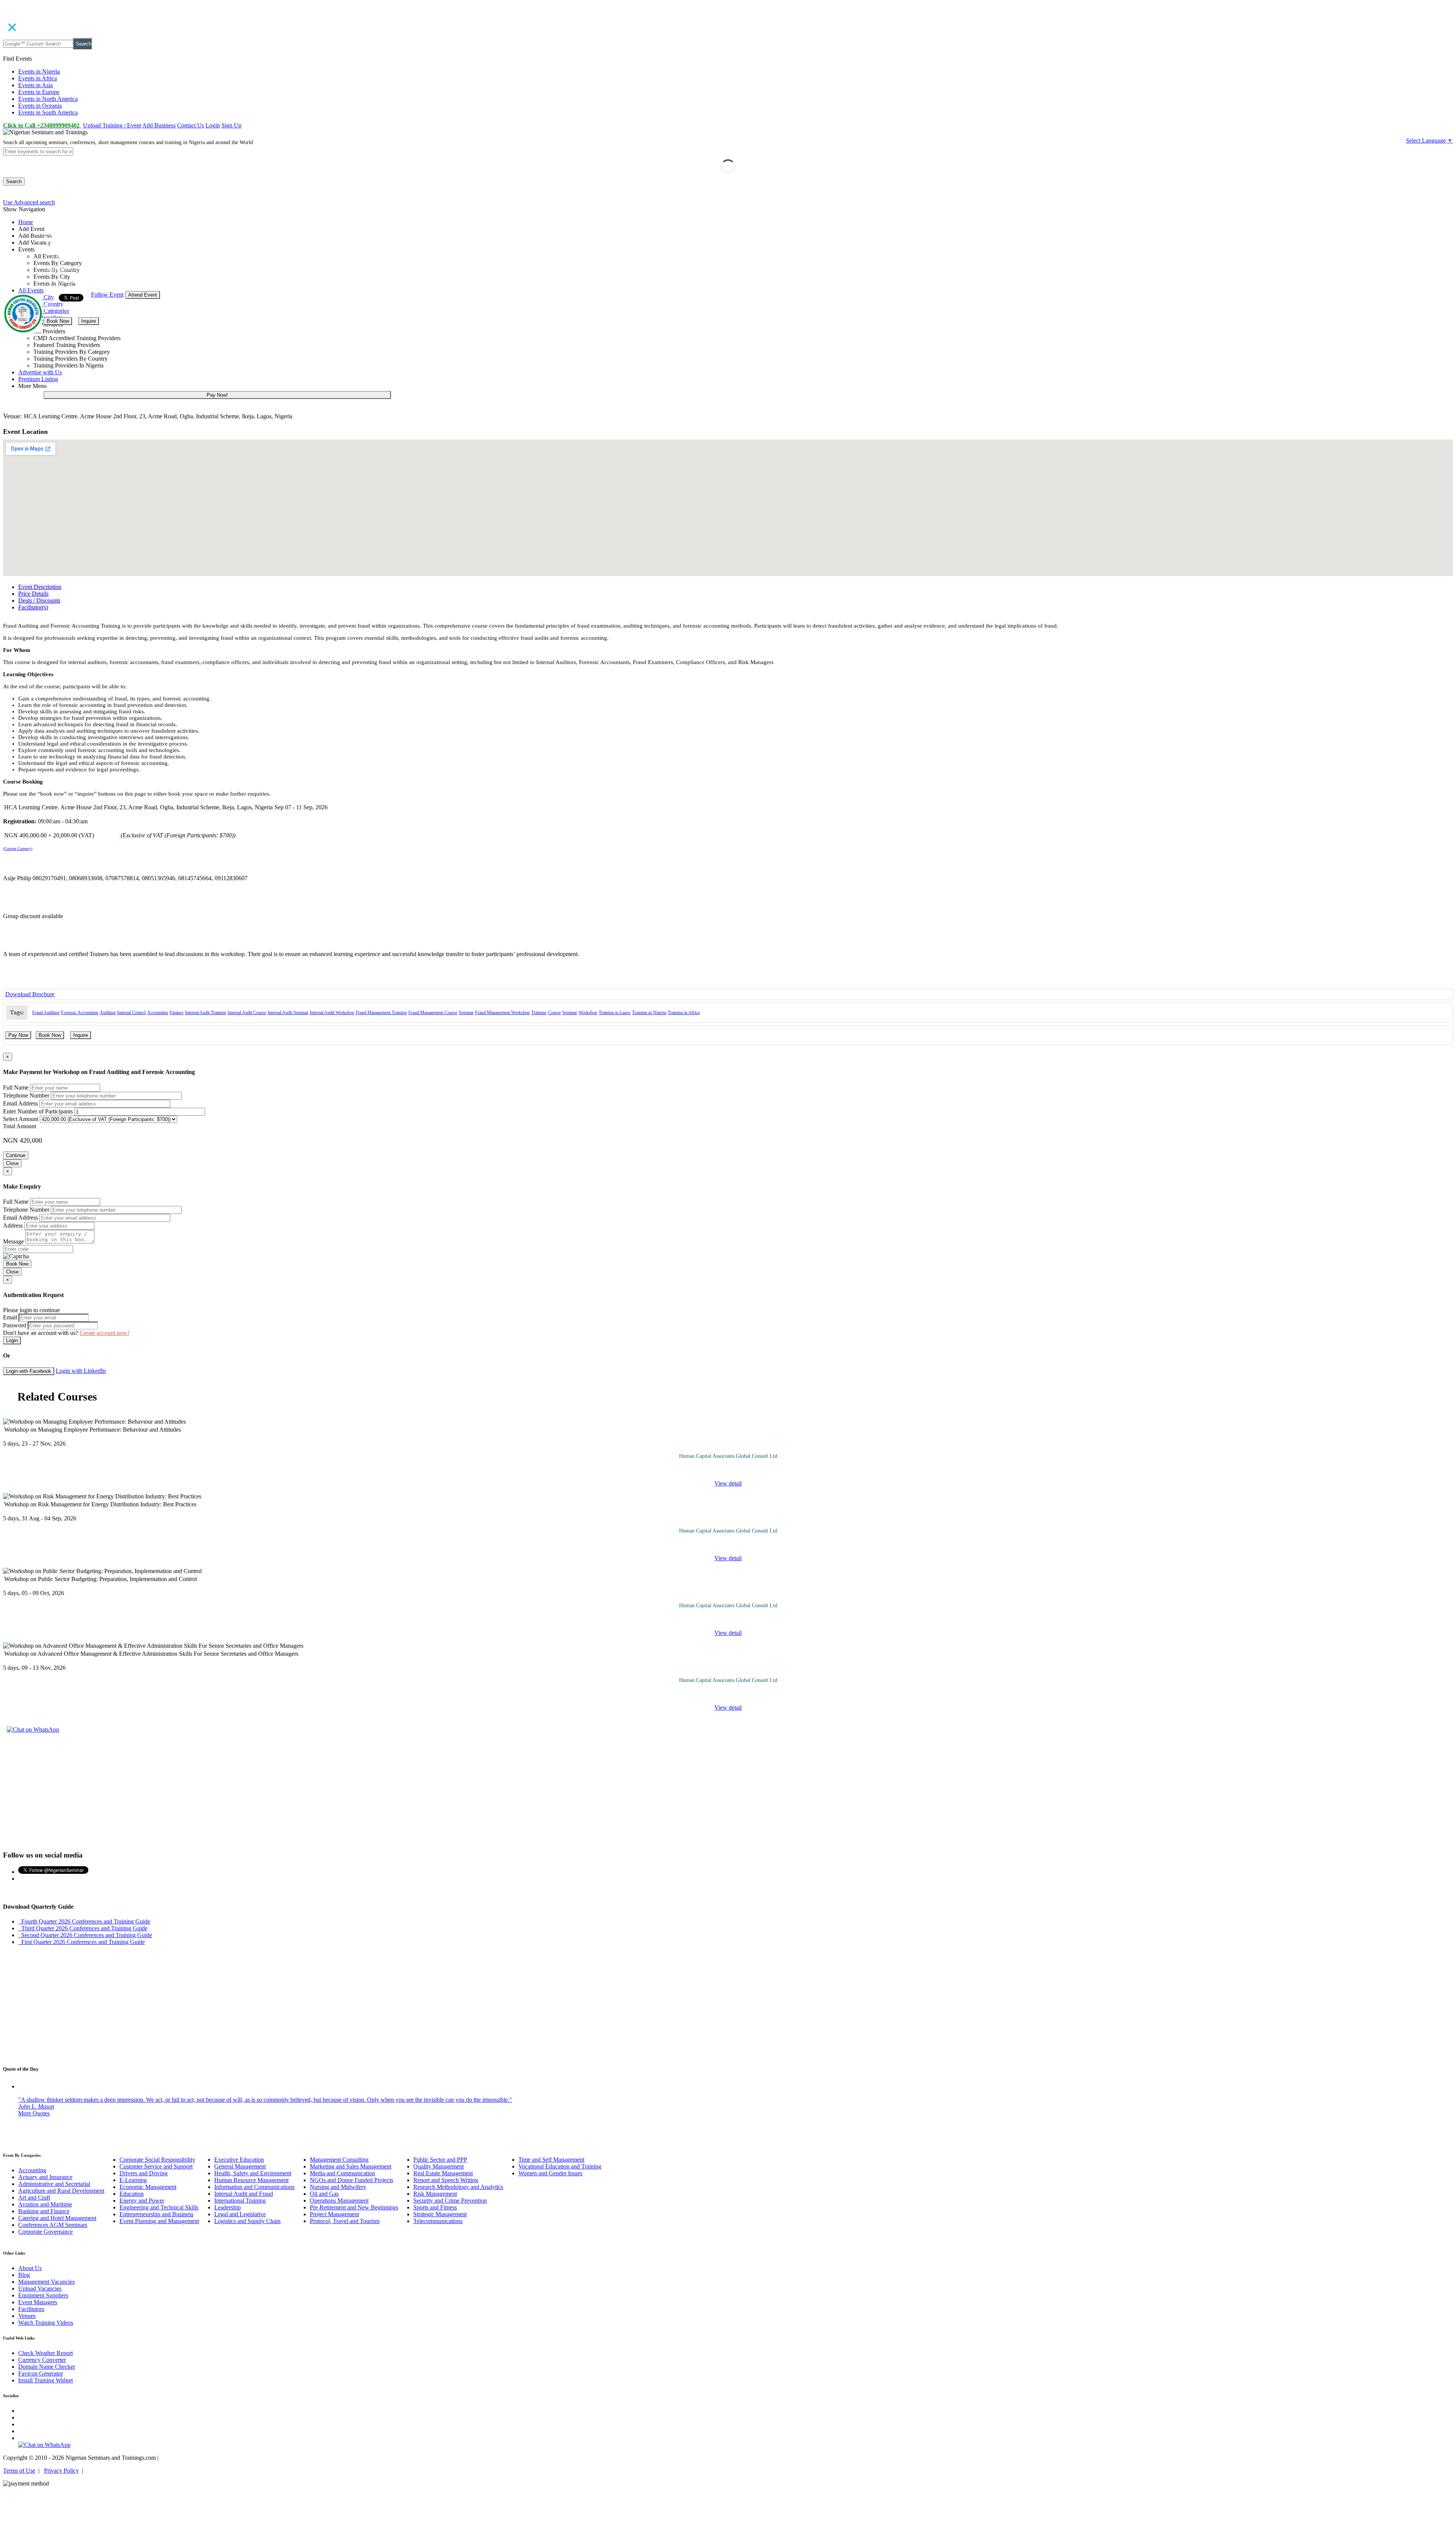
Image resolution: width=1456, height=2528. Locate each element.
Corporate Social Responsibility (157, 2160)
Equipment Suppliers (43, 2295)
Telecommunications (438, 2221)
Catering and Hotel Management (57, 2218)
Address (13, 1226)
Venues (27, 2316)
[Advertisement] (728, 1791)
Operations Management (339, 2201)
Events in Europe (39, 92)
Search (84, 44)
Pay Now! (217, 395)
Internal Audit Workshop (332, 1013)
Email (10, 1317)
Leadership (227, 2207)
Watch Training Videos (46, 2323)
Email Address (20, 1103)
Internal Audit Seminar (288, 1013)
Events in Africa (38, 78)
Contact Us (191, 125)
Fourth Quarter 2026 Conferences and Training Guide (84, 1921)
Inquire (89, 321)
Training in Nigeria (649, 1013)
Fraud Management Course (433, 1013)
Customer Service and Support (156, 2166)
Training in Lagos (615, 1013)
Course (554, 1013)
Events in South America (48, 112)
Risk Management (435, 2194)
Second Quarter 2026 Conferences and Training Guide (85, 1935)
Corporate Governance (45, 2232)
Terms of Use (19, 2471)
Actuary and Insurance (45, 2177)
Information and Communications (254, 2187)
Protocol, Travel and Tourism (345, 2221)
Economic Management (148, 2187)
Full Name (16, 1087)
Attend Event (143, 295)
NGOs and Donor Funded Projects (351, 2180)
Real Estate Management (443, 2173)
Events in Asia (35, 85)
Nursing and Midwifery (338, 2187)
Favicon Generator (41, 2373)
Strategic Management (440, 2214)
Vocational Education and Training (560, 2166)
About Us (30, 2268)
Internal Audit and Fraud (244, 2194)
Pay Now (18, 1035)
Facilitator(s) (33, 607)
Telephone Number (26, 1095)
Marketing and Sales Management (351, 2166)
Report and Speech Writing (446, 2180)
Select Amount (21, 1119)
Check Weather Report (45, 2353)
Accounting (158, 1013)
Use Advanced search (29, 202)
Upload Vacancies (40, 2289)
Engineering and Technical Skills (159, 2207)
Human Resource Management (251, 2180)
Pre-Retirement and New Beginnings (354, 2207)
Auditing (108, 1013)
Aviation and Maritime (45, 2204)
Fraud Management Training (381, 1013)
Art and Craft (34, 2197)
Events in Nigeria (39, 71)
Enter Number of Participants (38, 1111)
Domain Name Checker (47, 2367)
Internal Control (131, 1013)
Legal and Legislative (240, 2214)
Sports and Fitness (435, 2207)
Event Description (40, 587)
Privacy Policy (61, 2471)
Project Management (334, 2214)
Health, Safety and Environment (253, 2173)
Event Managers (38, 2302)
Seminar (466, 1013)
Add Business (159, 125)
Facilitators (31, 2309)
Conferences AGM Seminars (53, 2225)
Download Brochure (30, 994)
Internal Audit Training (206, 1013)
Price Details (33, 594)
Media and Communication (342, 2173)
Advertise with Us (40, 372)
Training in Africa (684, 1013)
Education (132, 2194)
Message (13, 1241)
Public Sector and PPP (440, 2160)
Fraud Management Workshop (502, 1013)
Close (12, 1163)
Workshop (588, 1013)
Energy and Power (142, 2201)
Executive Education (239, 2160)
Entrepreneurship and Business (156, 2214)
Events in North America (48, 99)
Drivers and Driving (144, 2173)
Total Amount (20, 1126)
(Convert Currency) (18, 849)
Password (15, 1325)
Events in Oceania (40, 106)
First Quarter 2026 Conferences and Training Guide (82, 1942)
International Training (240, 2201)
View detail (728, 1483)
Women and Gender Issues (550, 2173)
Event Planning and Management (159, 2221)
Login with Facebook (29, 1371)
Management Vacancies (46, 2282)
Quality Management (439, 2166)
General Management (240, 2166)
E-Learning (133, 2180)
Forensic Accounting (80, 1013)
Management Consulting (339, 2160)
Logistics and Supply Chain (247, 2221)
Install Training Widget (45, 2380)
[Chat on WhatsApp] (33, 1730)
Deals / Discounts (39, 601)
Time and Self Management (551, 2160)
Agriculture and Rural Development (61, 2191)
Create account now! (104, 1333)
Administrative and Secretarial (54, 2184)
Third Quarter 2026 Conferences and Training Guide (83, 1928)
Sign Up (231, 125)
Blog (24, 2275)
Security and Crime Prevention (450, 2201)
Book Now (58, 321)
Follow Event (107, 294)
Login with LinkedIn (81, 1371)
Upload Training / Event (112, 125)
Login (213, 125)
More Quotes (34, 2113)
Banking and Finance (44, 2211)
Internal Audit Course (247, 1013)
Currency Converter (42, 2360)
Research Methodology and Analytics (458, 2187)
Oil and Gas (324, 2194)
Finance (177, 1013)
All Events (31, 290)
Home (26, 222)
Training (539, 1013)
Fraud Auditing (46, 1013)
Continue (16, 1155)
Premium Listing (38, 379)
